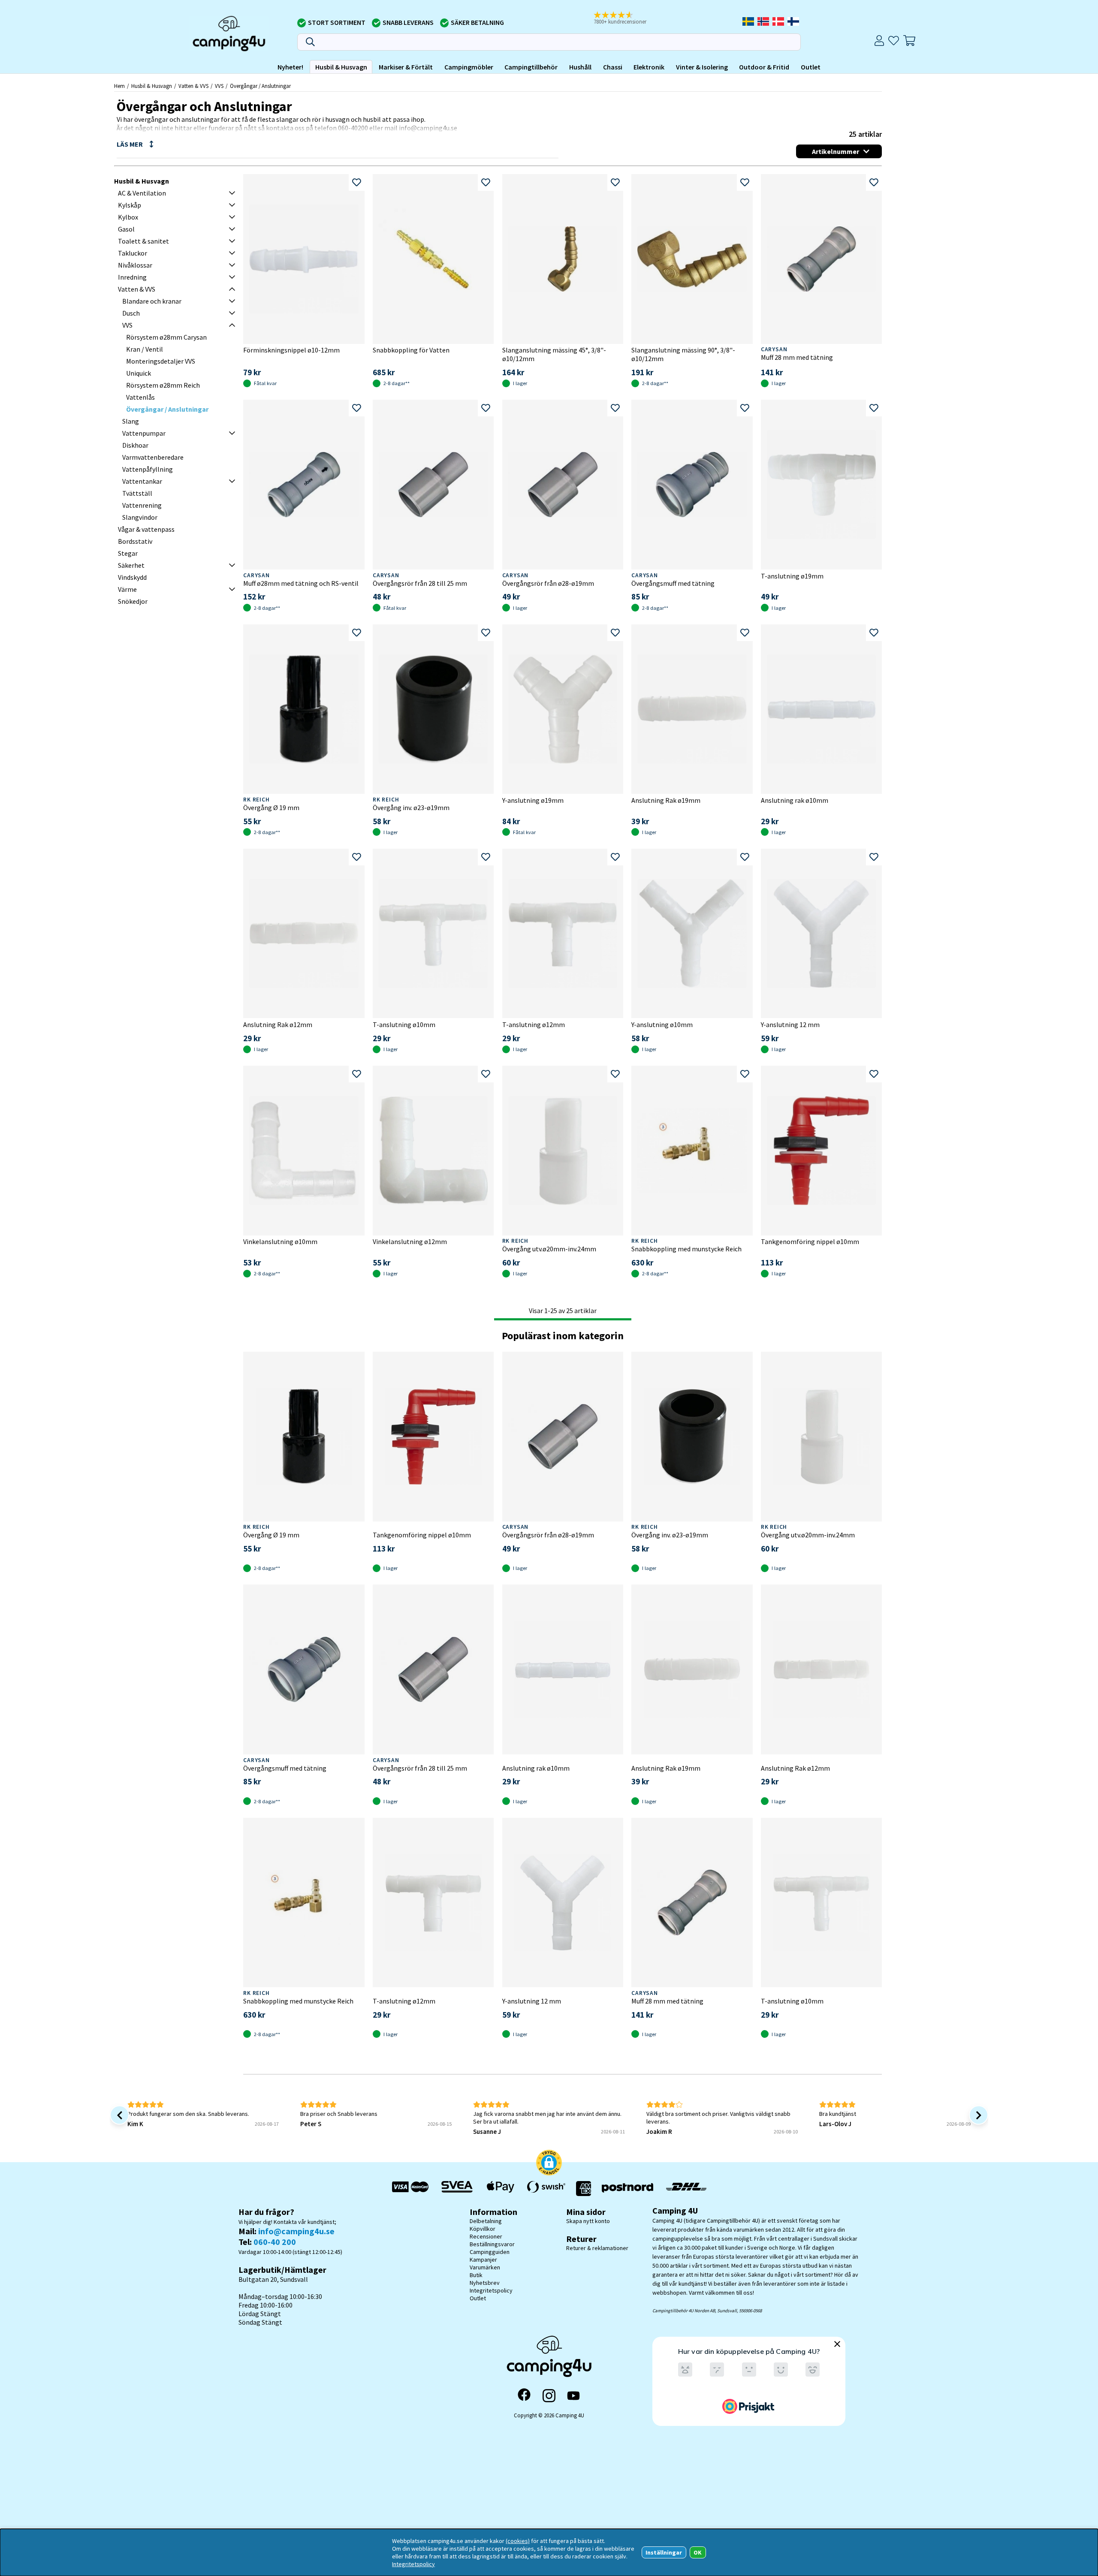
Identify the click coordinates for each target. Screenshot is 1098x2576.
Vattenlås (140, 397)
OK (698, 2552)
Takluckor (133, 253)
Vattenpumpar (144, 433)
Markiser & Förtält (406, 67)
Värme (127, 589)
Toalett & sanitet (143, 241)
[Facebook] (524, 2395)
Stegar (128, 553)
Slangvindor (140, 517)
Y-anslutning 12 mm (790, 1024)
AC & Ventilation (142, 193)
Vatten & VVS (193, 86)
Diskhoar (135, 445)
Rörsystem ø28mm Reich (163, 385)
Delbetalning (486, 2221)
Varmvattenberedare (153, 457)
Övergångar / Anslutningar (260, 86)
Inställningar (664, 2552)
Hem (119, 86)
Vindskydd (132, 577)
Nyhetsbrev (485, 2283)
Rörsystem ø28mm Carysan (166, 337)
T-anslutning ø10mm (404, 1024)
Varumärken (485, 2267)
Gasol (126, 229)
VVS (219, 86)
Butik (476, 2275)
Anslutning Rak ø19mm (666, 800)
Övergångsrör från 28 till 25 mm (420, 583)
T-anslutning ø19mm (792, 576)
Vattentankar (142, 481)
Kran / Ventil (145, 349)
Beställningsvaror (492, 2244)
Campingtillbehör (531, 67)
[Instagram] (549, 2395)
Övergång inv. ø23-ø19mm (411, 807)
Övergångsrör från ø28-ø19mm (548, 583)
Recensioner (486, 2236)
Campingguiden (490, 2252)
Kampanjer (483, 2260)
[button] (626, 18)
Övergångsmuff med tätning (673, 583)
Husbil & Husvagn (341, 67)
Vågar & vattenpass (146, 529)
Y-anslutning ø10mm (662, 1024)
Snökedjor (133, 601)
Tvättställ (137, 493)
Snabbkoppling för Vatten (411, 350)
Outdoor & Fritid (764, 67)
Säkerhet (131, 565)
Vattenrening (142, 505)
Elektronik (649, 67)
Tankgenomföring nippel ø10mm (810, 1241)
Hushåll (580, 67)
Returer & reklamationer (597, 2248)
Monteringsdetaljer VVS (161, 361)
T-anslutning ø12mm (534, 1024)
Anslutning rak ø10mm (795, 800)
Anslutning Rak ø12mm (278, 1024)
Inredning (132, 277)
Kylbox (128, 217)
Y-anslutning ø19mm (533, 800)
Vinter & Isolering (702, 67)
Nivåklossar (135, 265)
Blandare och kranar (152, 301)
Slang (131, 421)
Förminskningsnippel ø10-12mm (291, 350)
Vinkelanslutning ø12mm (410, 1241)
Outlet (811, 67)
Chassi (613, 67)
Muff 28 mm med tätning (797, 357)
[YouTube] (573, 2396)
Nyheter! (290, 67)
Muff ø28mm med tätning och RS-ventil (301, 583)
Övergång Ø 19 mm (271, 807)
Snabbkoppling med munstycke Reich (686, 1249)
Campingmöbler (469, 67)
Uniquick (139, 373)
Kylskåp (130, 205)
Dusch (131, 313)
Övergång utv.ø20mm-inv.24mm (549, 1249)
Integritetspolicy (491, 2290)
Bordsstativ (135, 541)
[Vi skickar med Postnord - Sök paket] (627, 2189)
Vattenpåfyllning (148, 469)
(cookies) (518, 2541)
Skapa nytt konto (588, 2221)
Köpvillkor (483, 2229)
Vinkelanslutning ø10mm (280, 1241)
